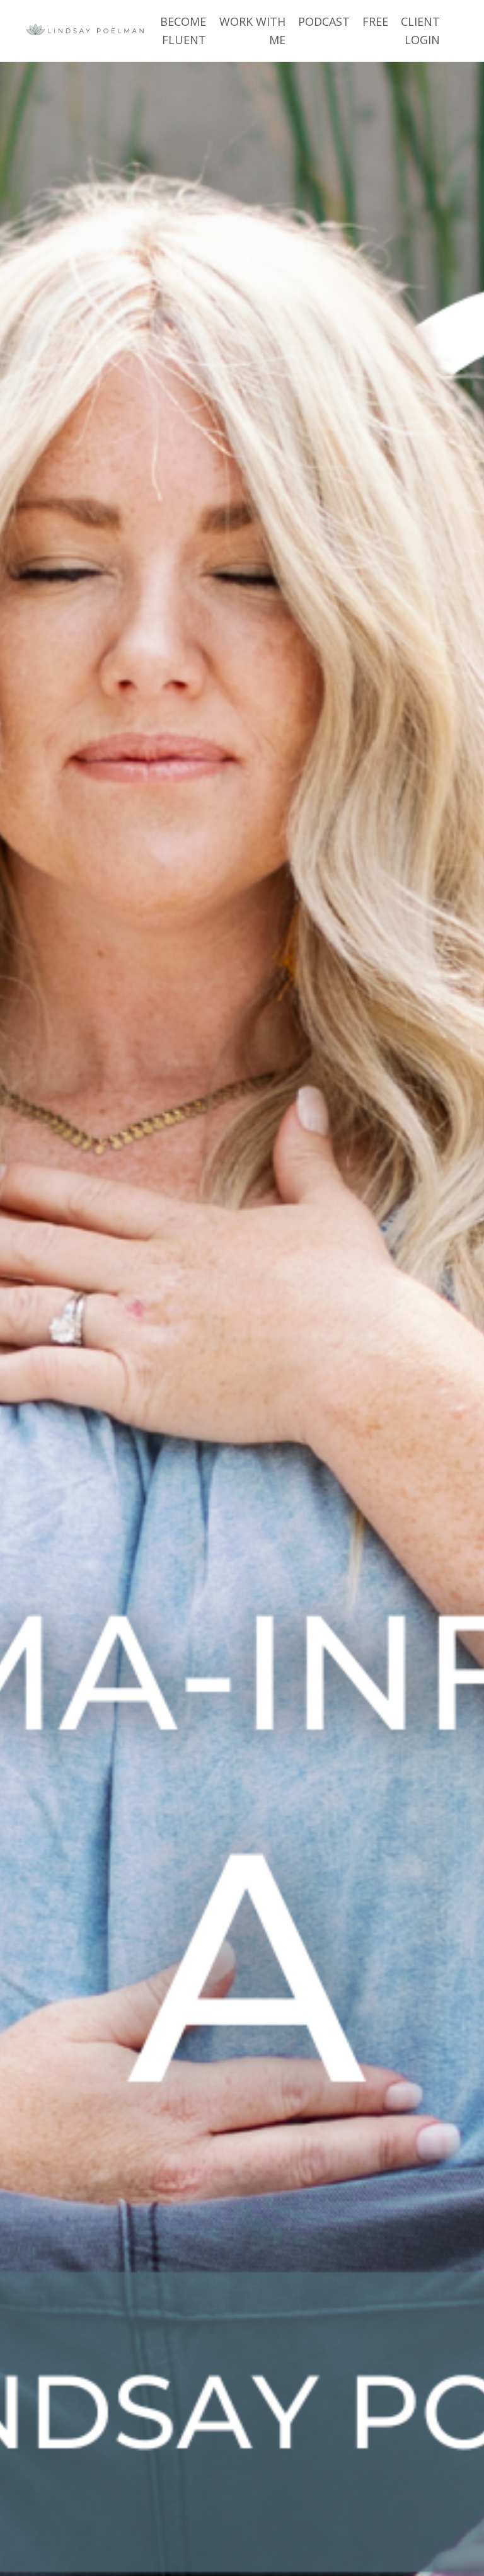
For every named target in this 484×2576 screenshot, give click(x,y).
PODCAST (324, 21)
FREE (375, 21)
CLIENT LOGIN (420, 31)
